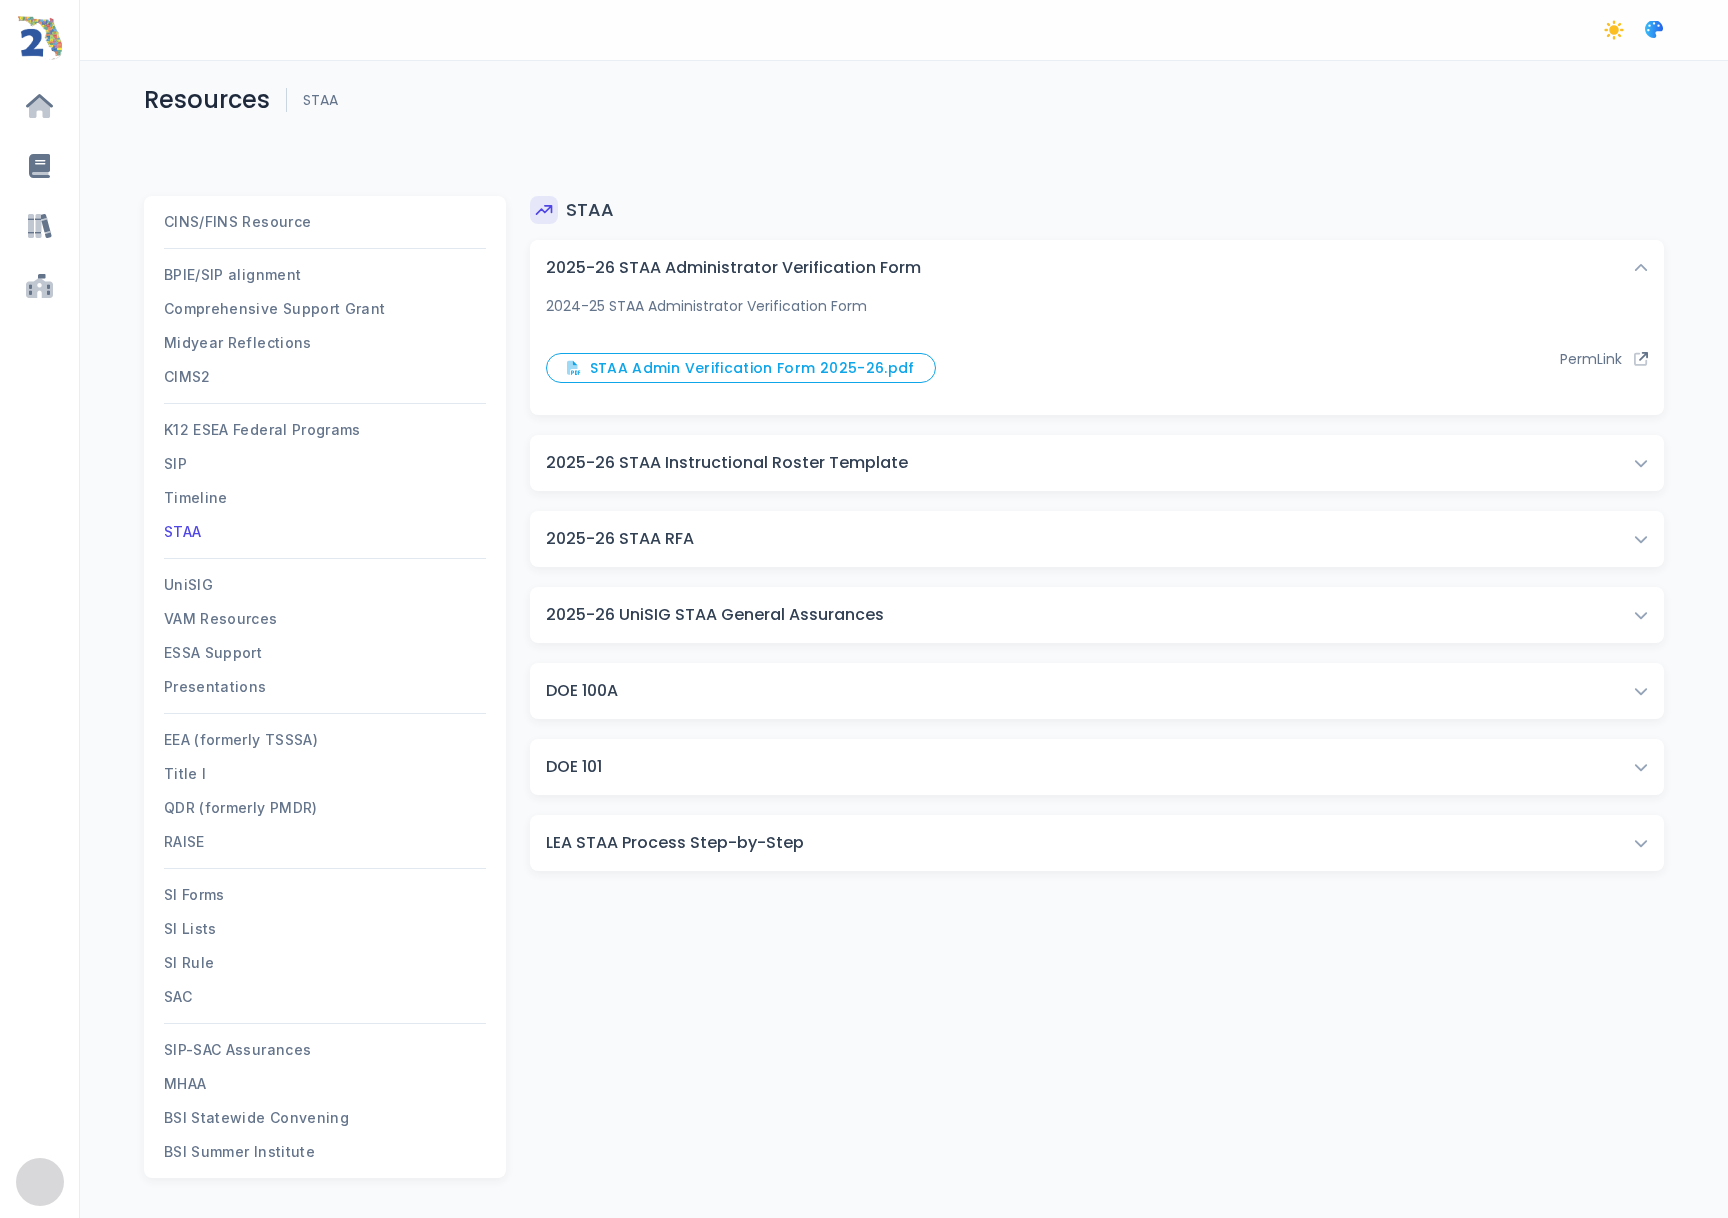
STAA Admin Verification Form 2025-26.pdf (748, 368)
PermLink (1597, 359)
